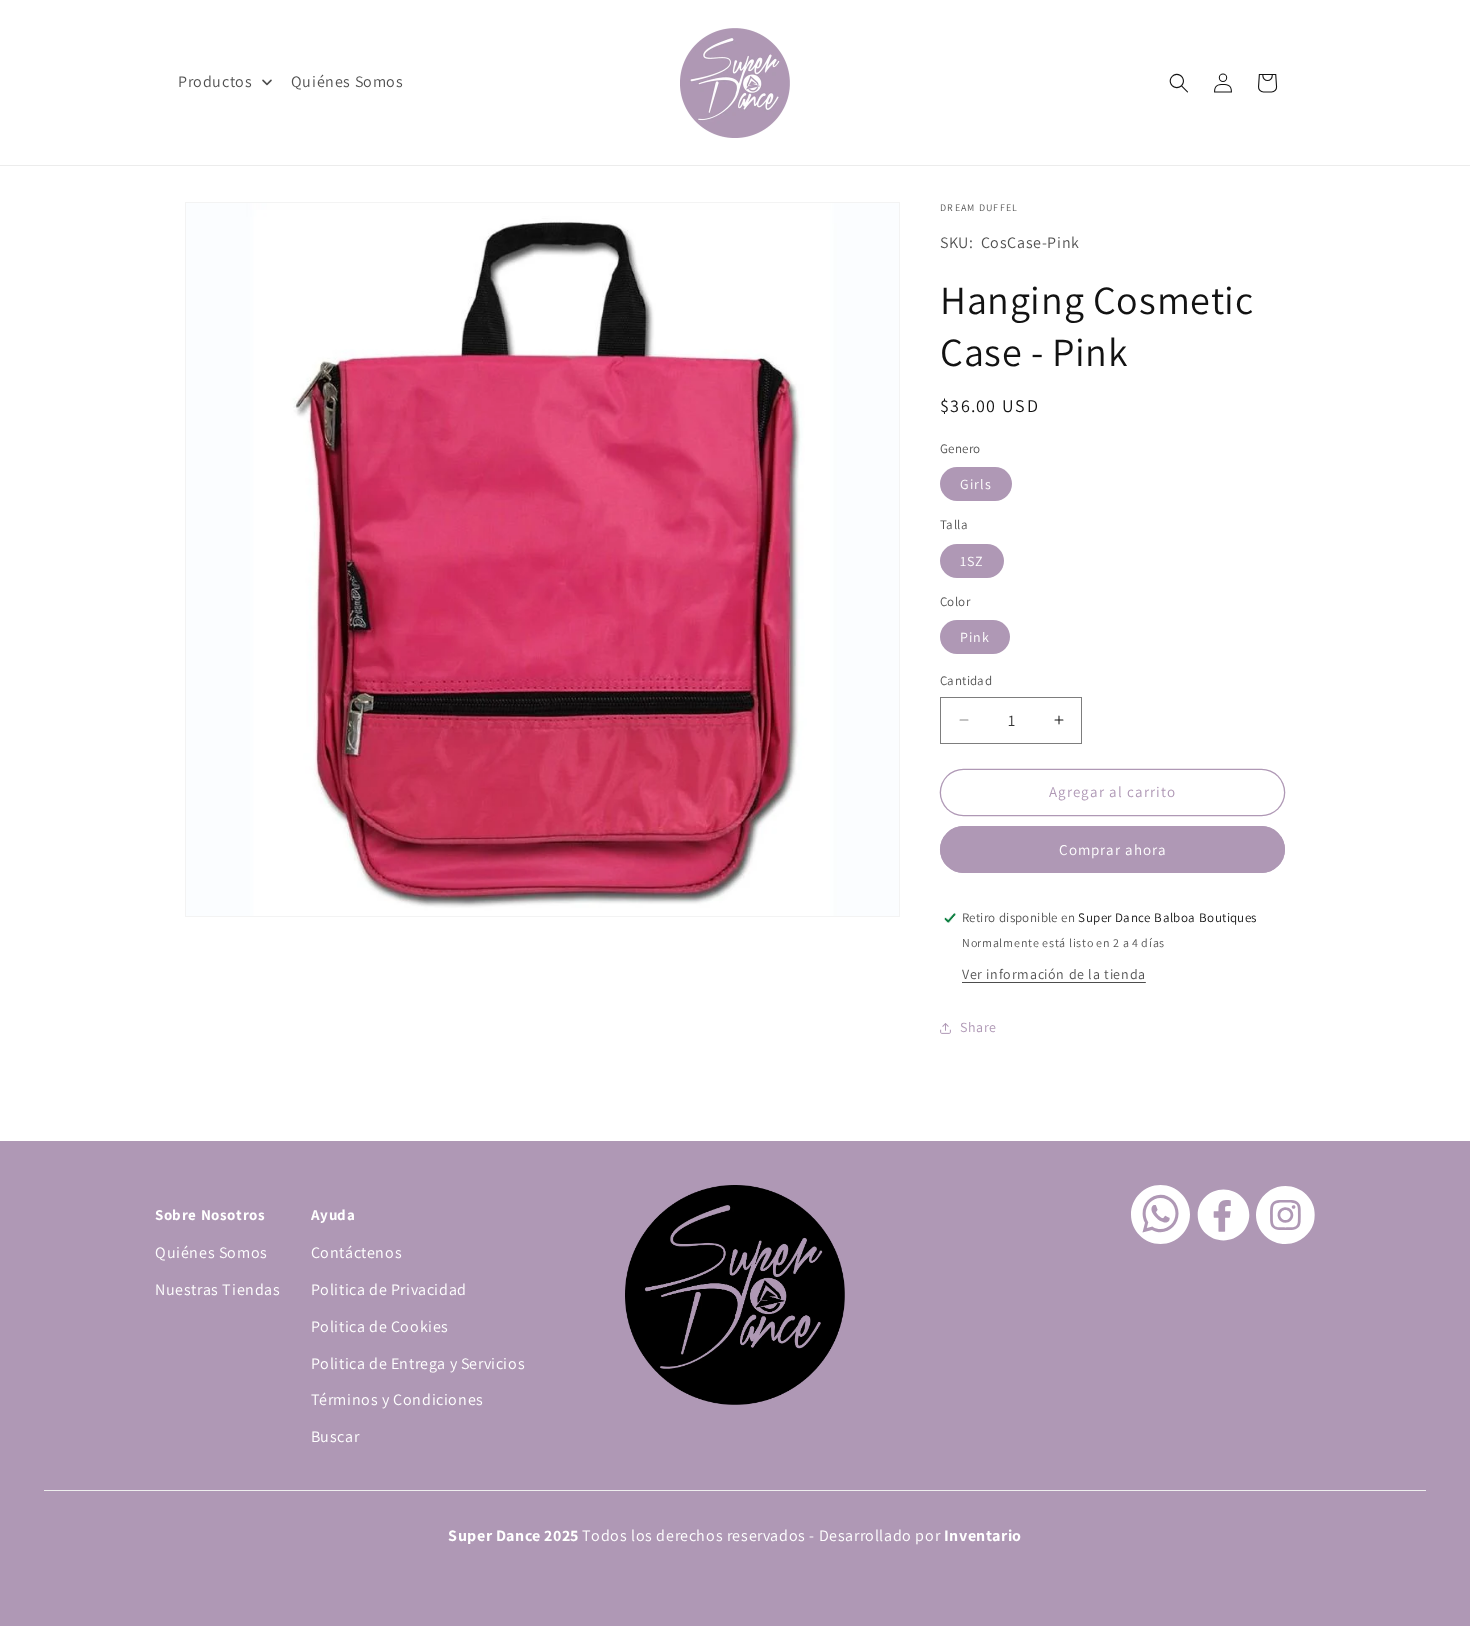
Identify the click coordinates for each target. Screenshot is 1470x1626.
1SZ (972, 561)
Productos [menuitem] (215, 81)
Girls (976, 484)
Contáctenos (357, 1252)
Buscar (335, 1436)
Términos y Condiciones (397, 1399)
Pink (975, 637)
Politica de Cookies (380, 1326)
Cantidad (966, 680)
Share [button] (978, 1027)
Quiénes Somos (211, 1252)
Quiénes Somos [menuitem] (347, 81)
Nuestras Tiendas (218, 1289)
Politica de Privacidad (389, 1289)
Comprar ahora (1113, 849)
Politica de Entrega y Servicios (418, 1363)
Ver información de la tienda (1054, 974)
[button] (1179, 83)
